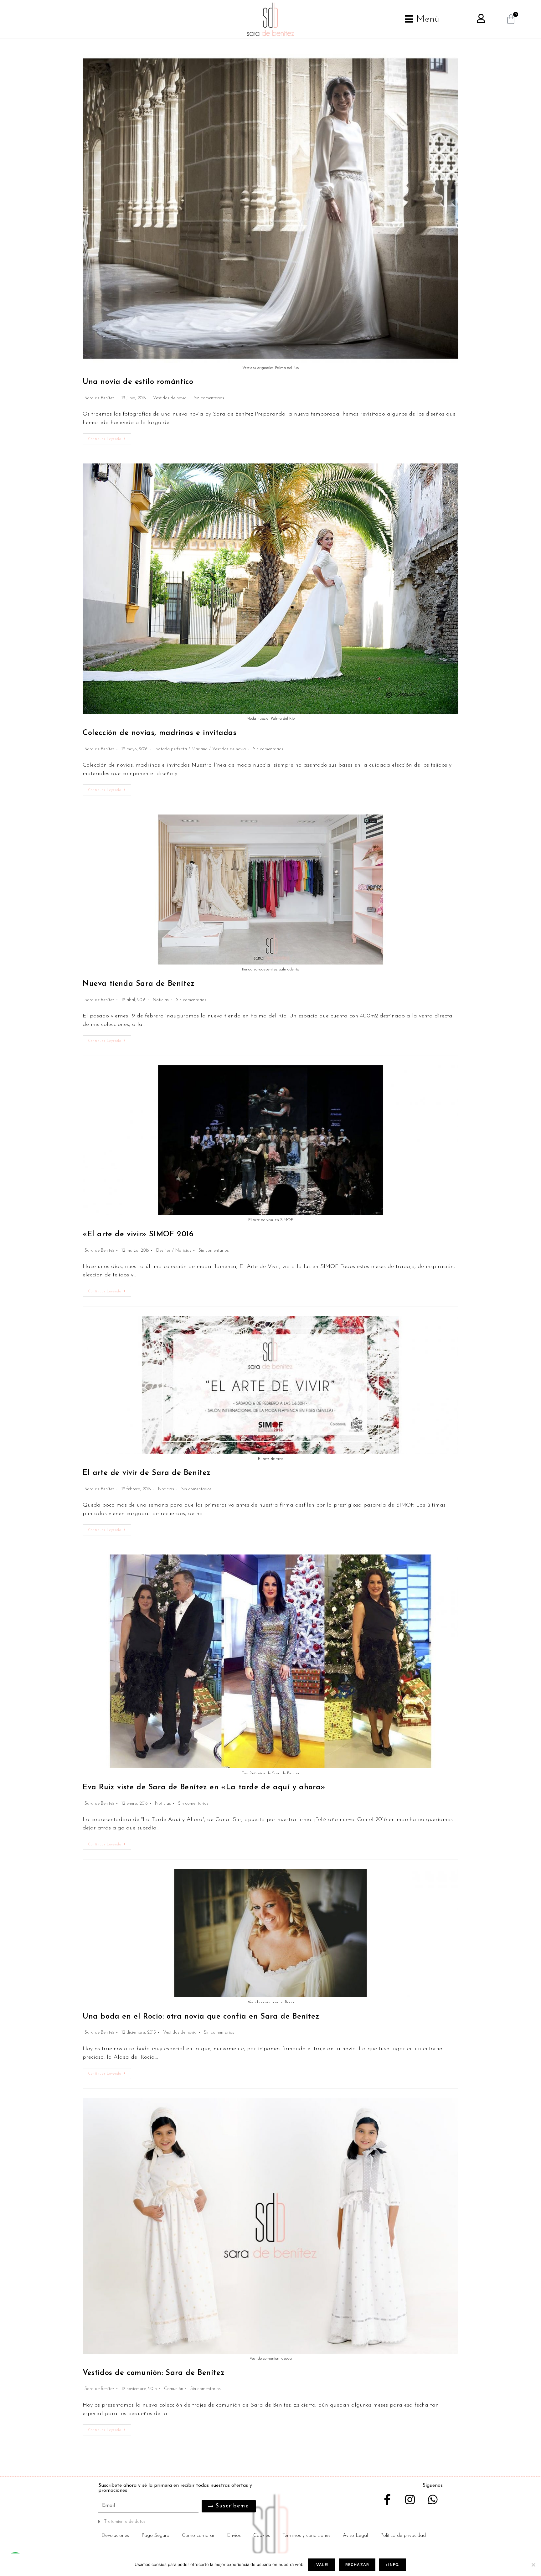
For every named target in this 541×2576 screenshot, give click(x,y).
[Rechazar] (533, 2565)
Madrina (200, 749)
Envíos (234, 2536)
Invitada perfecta (171, 749)
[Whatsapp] (433, 2499)
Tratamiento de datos (125, 2522)
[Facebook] (387, 2499)
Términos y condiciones (306, 2536)
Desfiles (163, 1251)
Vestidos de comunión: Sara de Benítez (154, 2373)
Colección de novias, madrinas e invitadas (160, 733)
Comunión (174, 2389)
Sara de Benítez (99, 398)
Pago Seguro (155, 2536)
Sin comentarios (209, 398)
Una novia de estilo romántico (138, 382)
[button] (183, 2522)
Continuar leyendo (110, 437)
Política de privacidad (403, 2536)
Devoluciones (115, 2536)
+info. (392, 2565)
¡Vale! (322, 2565)
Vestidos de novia (170, 398)
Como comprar (198, 2536)
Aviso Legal (355, 2536)
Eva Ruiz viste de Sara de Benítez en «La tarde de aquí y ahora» (204, 1787)
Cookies (262, 2536)
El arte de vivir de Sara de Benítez (147, 1473)
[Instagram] (410, 2499)
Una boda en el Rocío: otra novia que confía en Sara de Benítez (201, 2017)
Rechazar (357, 2565)
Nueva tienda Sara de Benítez (139, 984)
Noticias (161, 1000)
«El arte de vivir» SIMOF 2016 (138, 1234)
